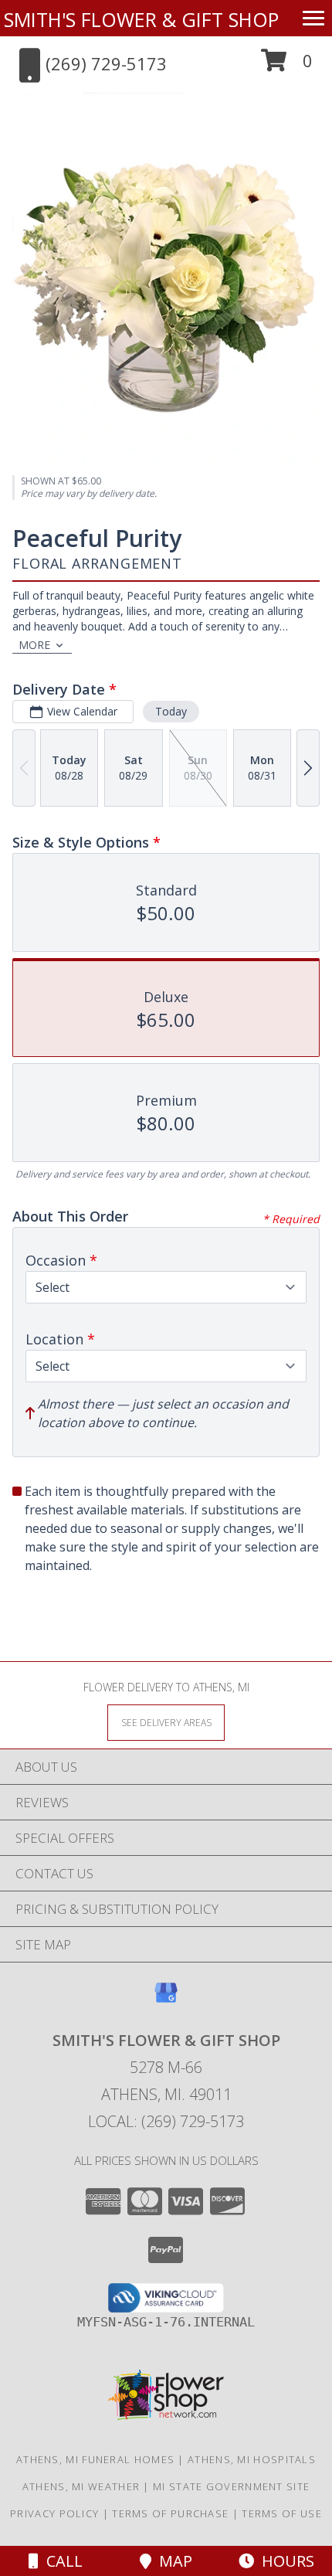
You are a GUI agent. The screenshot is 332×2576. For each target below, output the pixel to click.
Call (61, 2561)
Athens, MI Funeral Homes (95, 2459)
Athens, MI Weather (81, 2486)
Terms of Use (282, 2513)
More (34, 645)
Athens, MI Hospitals (252, 2459)
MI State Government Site (231, 2486)
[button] (287, 66)
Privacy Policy (54, 2513)
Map (172, 2561)
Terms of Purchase (170, 2513)
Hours (284, 2561)
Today (171, 711)
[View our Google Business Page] (166, 2000)
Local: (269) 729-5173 (166, 2121)
